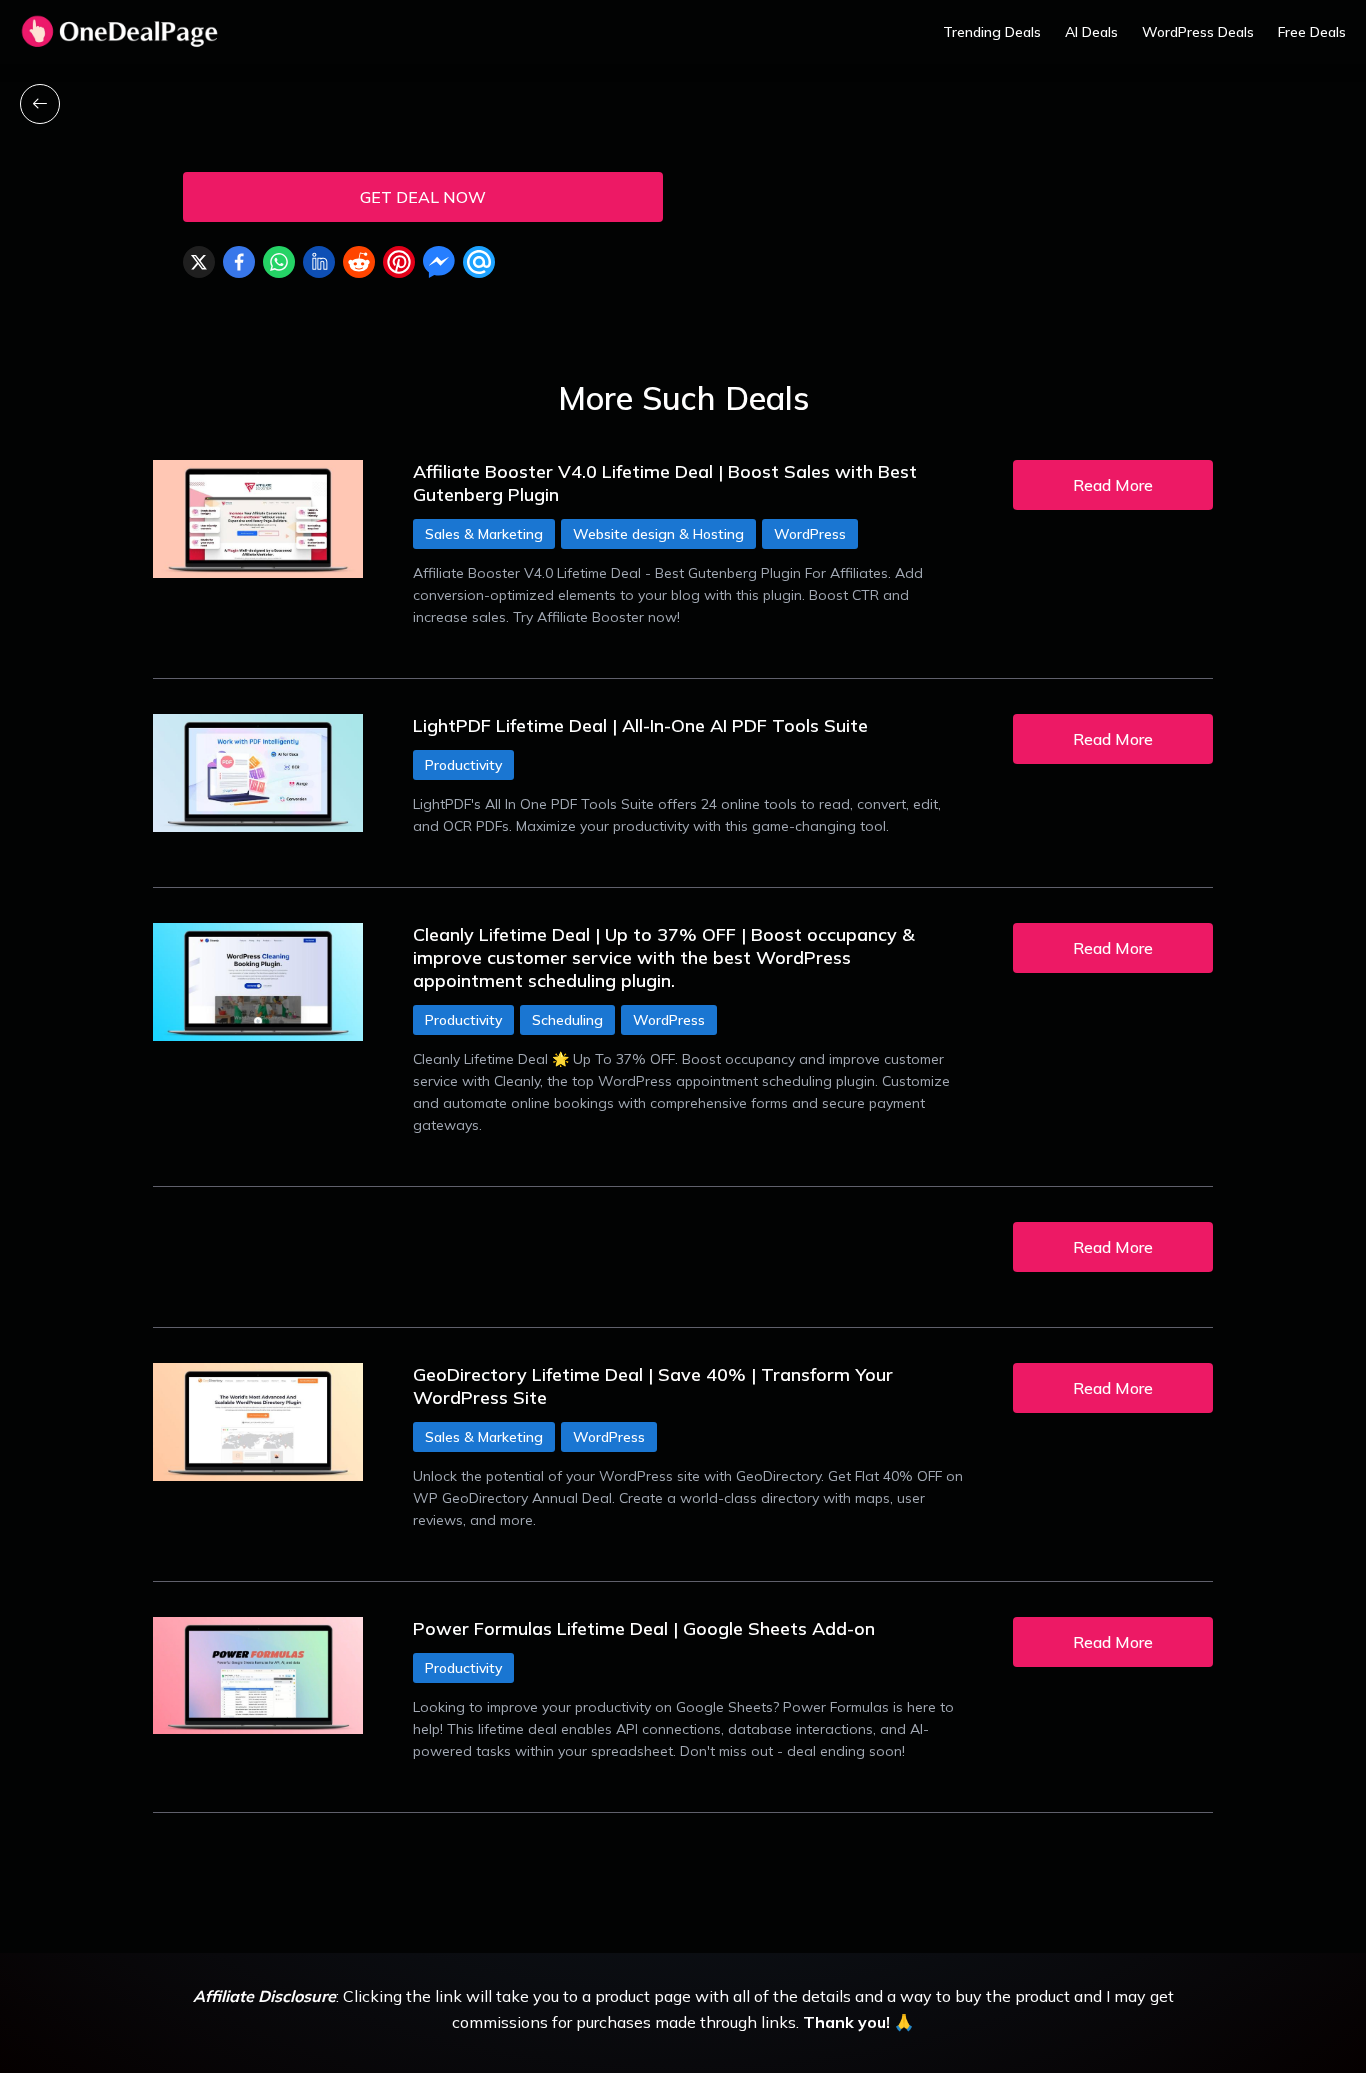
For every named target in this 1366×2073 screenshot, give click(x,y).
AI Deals (1091, 32)
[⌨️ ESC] (40, 104)
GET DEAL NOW (423, 197)
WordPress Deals (1198, 32)
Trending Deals (992, 32)
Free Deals (1312, 32)
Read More (1113, 485)
